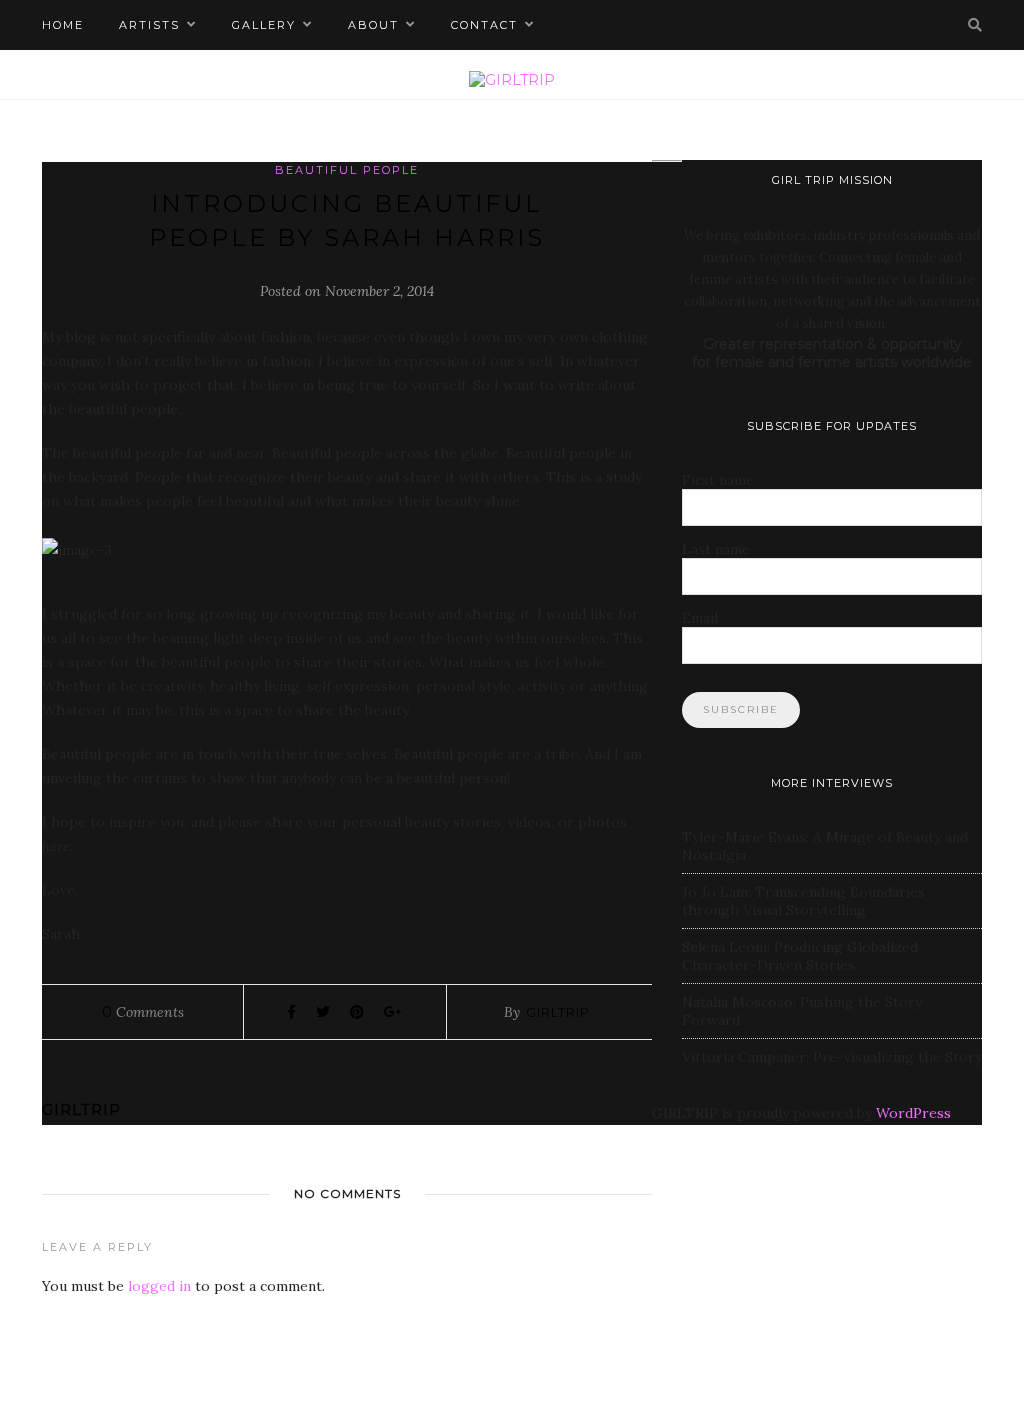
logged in (159, 1286)
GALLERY (264, 25)
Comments (143, 1012)
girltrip (558, 1012)
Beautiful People (347, 170)
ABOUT (373, 25)
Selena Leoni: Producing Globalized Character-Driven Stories (800, 956)
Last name (716, 549)
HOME (63, 25)
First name (718, 480)
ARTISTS (149, 25)
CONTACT (484, 25)
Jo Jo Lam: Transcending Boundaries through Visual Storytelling (803, 901)
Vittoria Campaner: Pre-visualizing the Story (832, 1057)
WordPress (913, 1113)
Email (700, 618)
